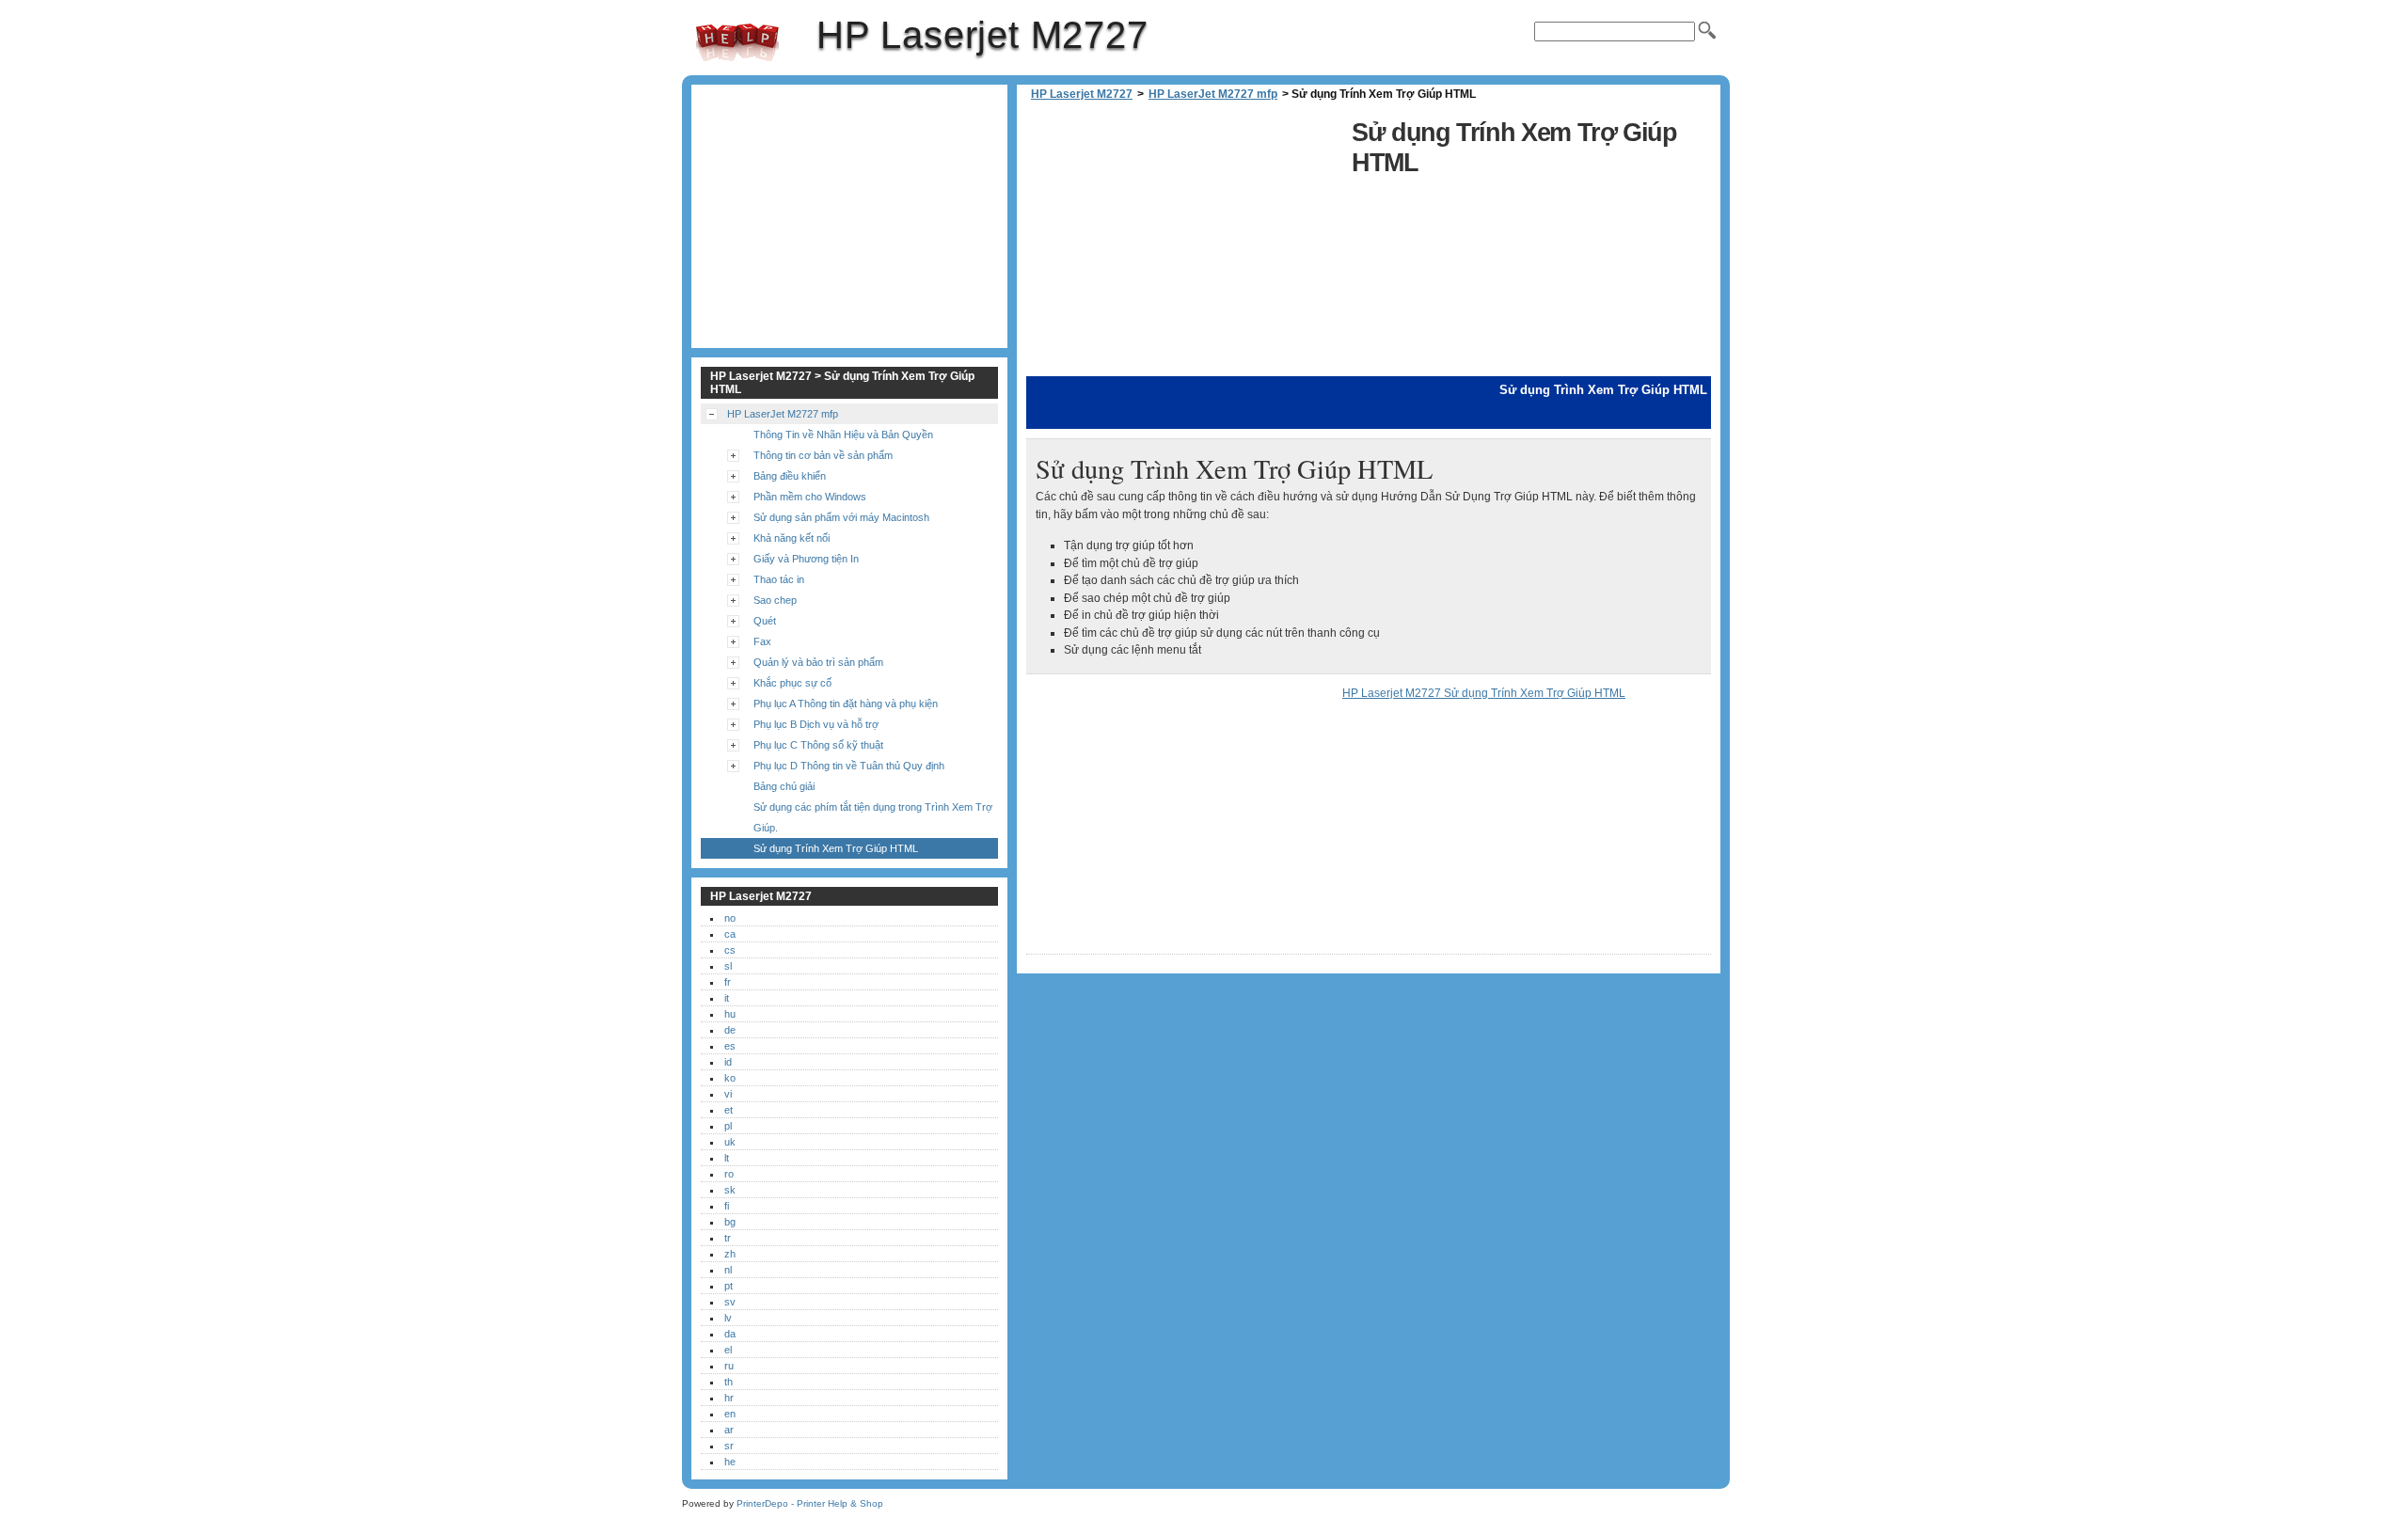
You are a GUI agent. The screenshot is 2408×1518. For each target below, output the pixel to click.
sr (729, 1446)
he (730, 1462)
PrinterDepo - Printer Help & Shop (810, 1503)
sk (730, 1190)
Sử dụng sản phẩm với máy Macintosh (841, 517)
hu (730, 1014)
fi (727, 1206)
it (727, 998)
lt (727, 1158)
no (730, 918)
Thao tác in (779, 579)
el (728, 1350)
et (729, 1110)
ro (729, 1174)
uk (730, 1142)
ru (729, 1366)
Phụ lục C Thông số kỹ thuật (818, 745)
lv (728, 1318)
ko (730, 1078)
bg (730, 1222)
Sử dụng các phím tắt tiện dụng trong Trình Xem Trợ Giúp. (873, 817)
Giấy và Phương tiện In (806, 559)
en (730, 1414)
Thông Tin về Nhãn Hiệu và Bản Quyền (843, 435)
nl (728, 1270)
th (729, 1382)
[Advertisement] (1184, 245)
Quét (765, 621)
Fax (762, 641)
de (730, 1030)
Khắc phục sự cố (792, 683)
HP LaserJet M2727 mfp (1213, 94)
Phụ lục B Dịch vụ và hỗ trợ (816, 724)
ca (730, 934)
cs (730, 950)
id (728, 1062)
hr (729, 1398)
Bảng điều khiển (790, 476)
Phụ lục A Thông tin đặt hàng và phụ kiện (846, 704)
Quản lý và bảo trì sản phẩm (818, 662)
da (730, 1334)
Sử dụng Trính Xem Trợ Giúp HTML (836, 848)
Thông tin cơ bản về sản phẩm (823, 455)
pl (728, 1126)
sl (728, 966)
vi (728, 1094)
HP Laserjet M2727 (737, 42)
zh (730, 1254)
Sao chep (775, 600)
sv (730, 1302)
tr (728, 1238)
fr (728, 982)
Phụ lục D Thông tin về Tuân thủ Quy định (849, 766)
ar (729, 1430)
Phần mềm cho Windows (810, 497)
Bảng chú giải (784, 786)
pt (729, 1286)
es (730, 1046)
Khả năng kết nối (792, 538)
